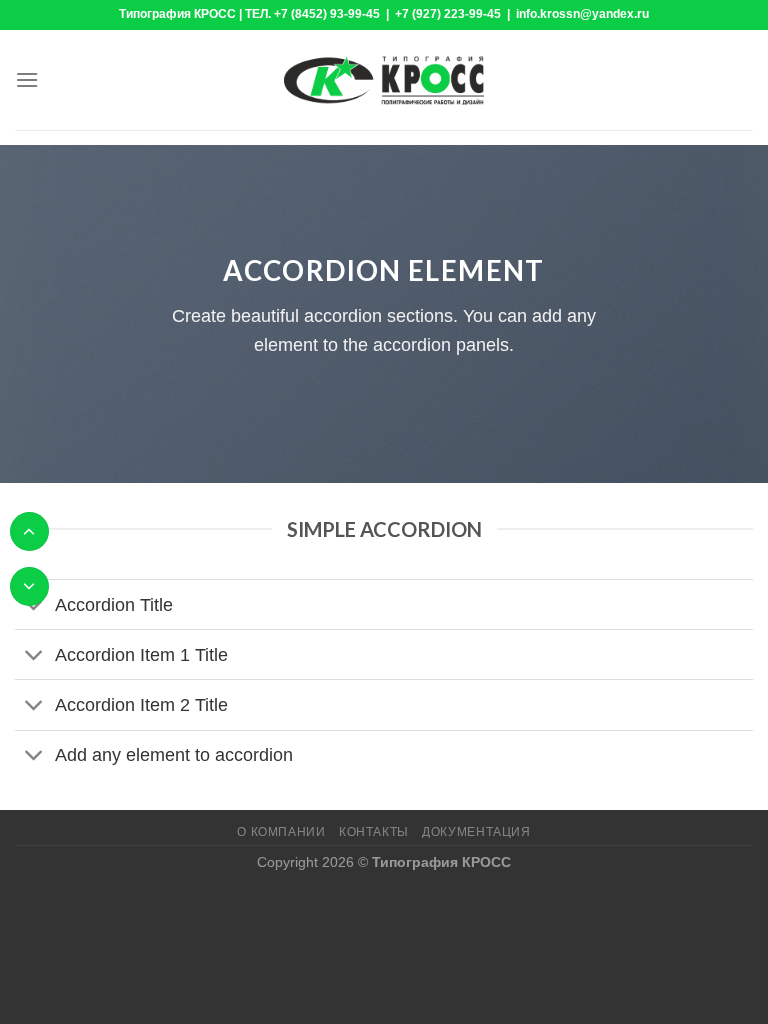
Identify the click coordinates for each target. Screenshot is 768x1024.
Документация (476, 832)
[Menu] (27, 79)
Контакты (374, 832)
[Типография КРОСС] (384, 80)
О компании (281, 832)
